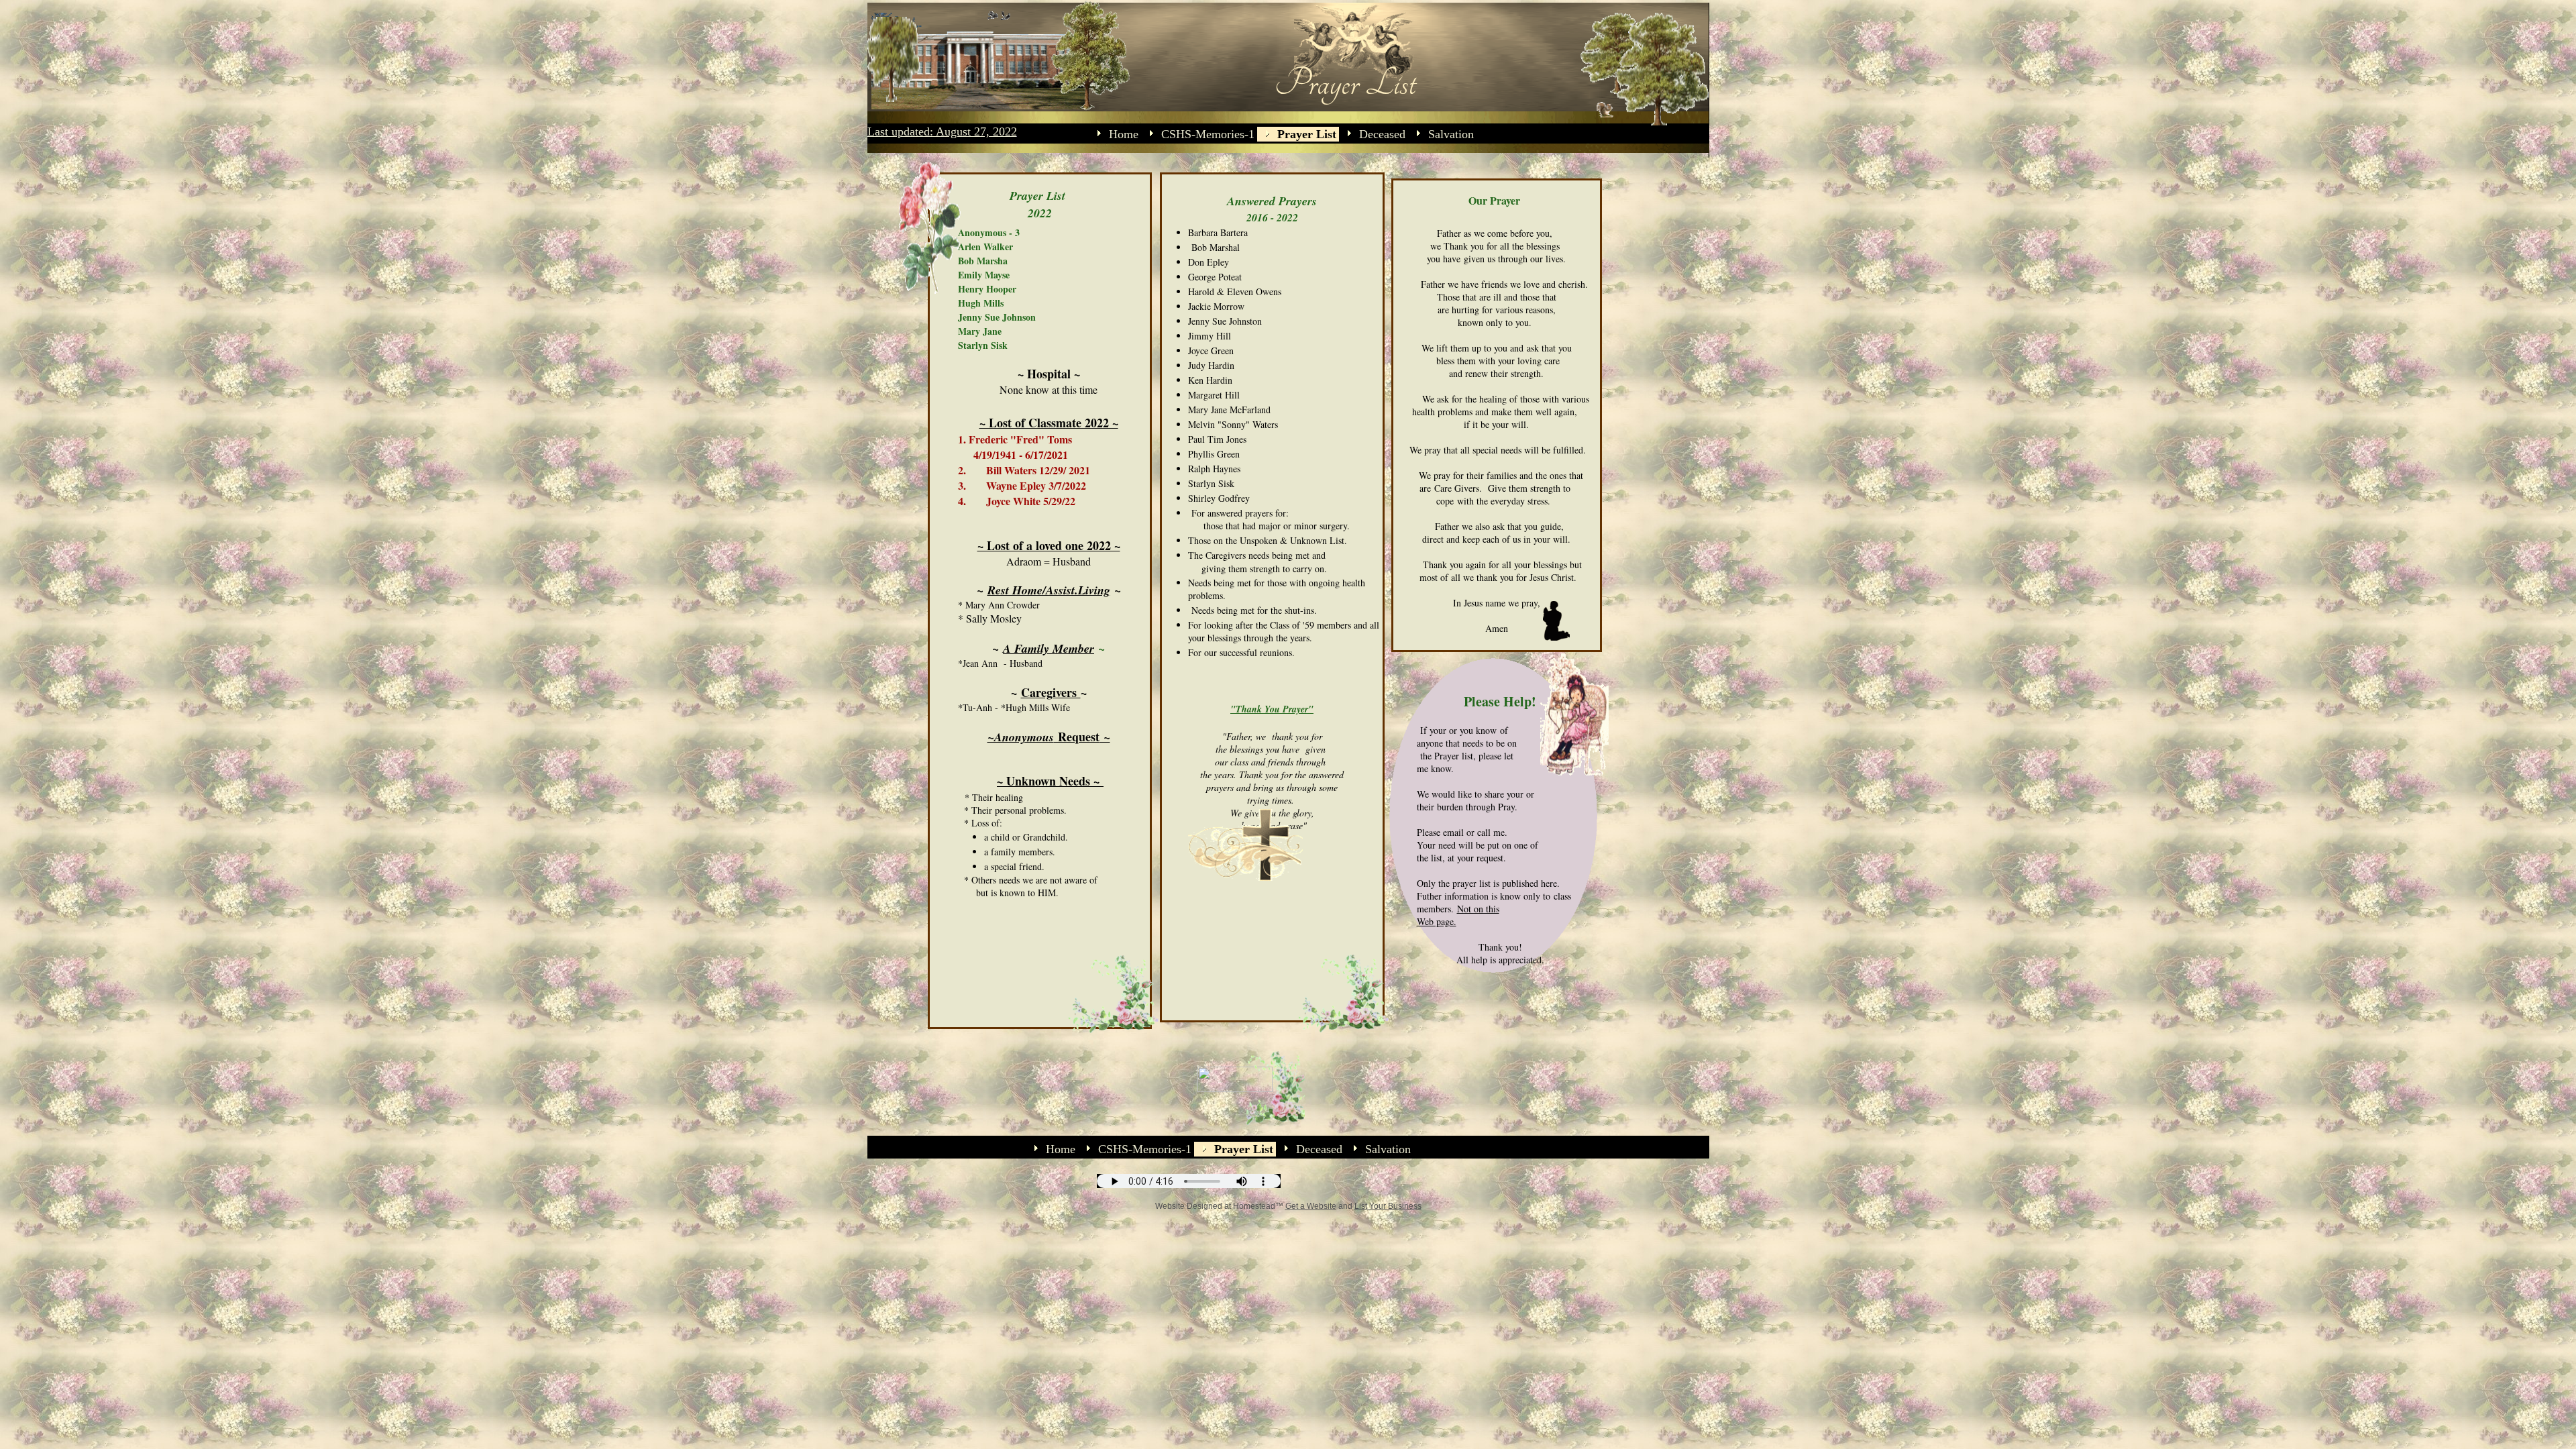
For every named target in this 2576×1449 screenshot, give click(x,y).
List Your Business (1388, 1206)
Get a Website (1311, 1206)
